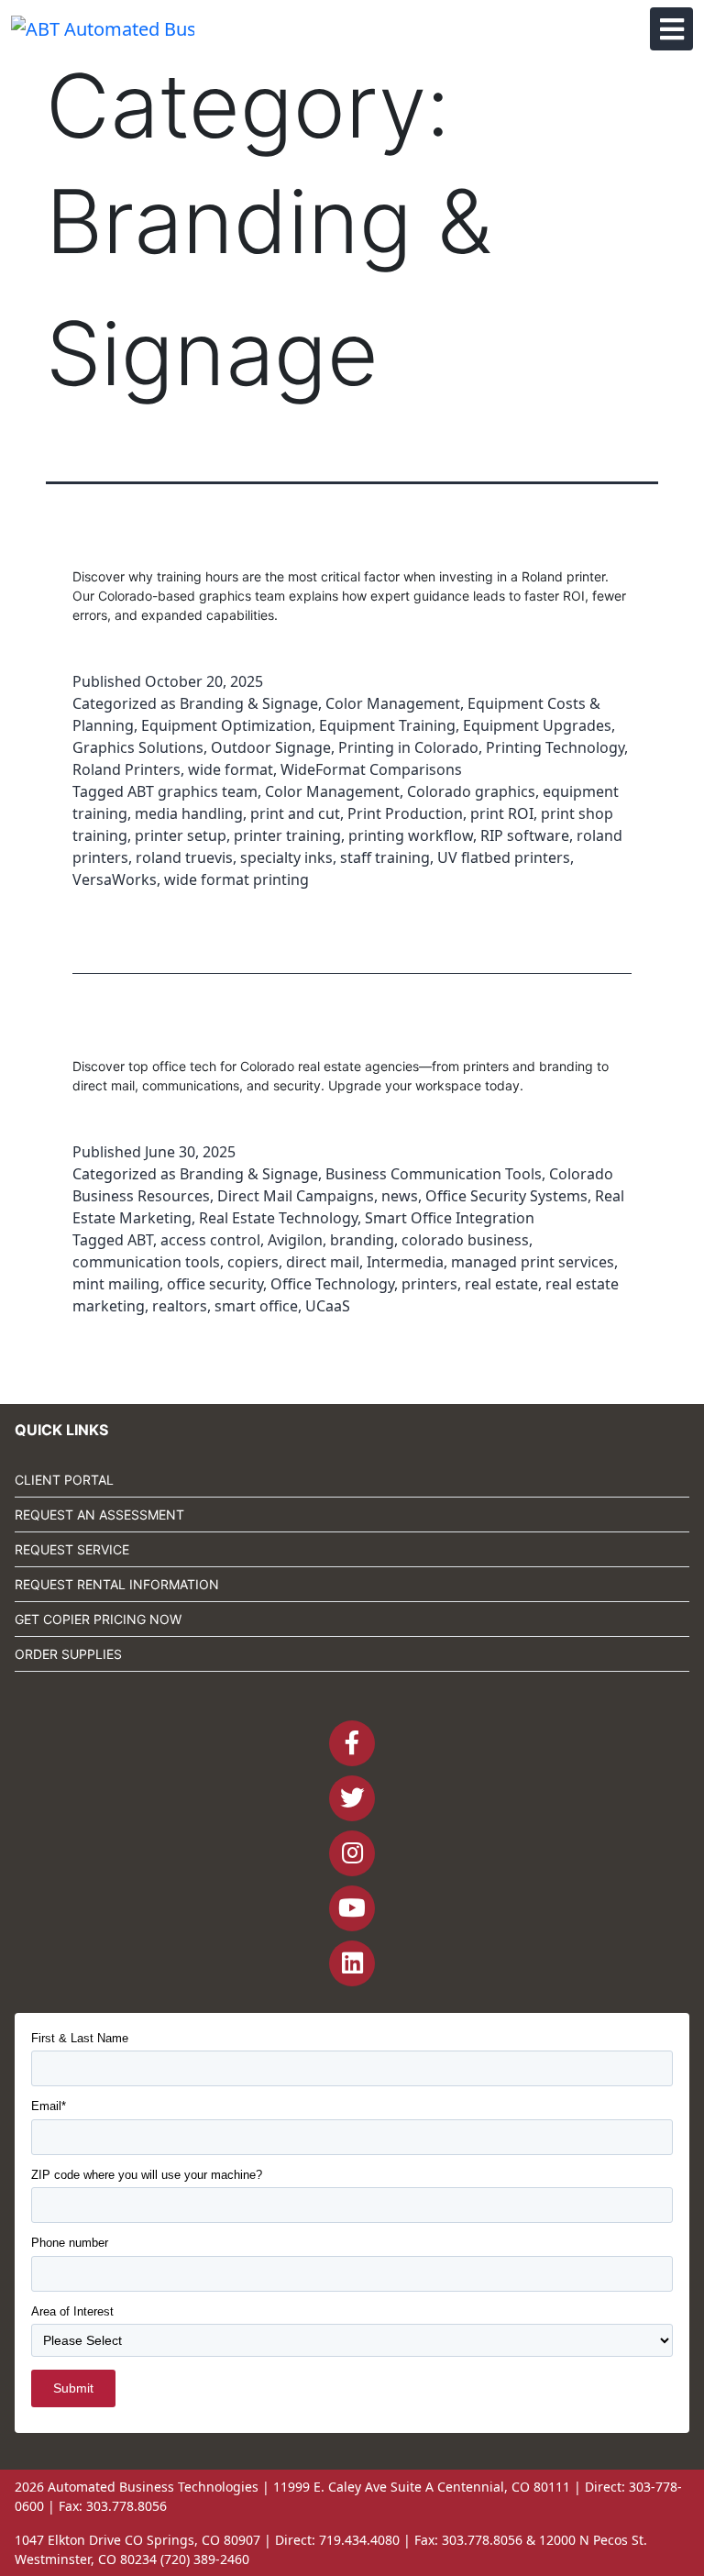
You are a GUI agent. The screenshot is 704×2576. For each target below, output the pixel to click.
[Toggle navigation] (671, 29)
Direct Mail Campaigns (296, 1196)
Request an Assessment (99, 1515)
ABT (140, 1240)
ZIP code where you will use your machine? (147, 2175)
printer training (287, 835)
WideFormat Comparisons (371, 769)
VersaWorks (115, 879)
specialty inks (286, 857)
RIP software (525, 835)
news (400, 1196)
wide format (231, 769)
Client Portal (64, 1480)
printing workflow (411, 835)
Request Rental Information (117, 1584)
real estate (501, 1284)
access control (210, 1240)
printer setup (181, 835)
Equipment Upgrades (537, 725)
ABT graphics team (192, 791)
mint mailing (116, 1284)
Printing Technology (555, 747)
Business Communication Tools (434, 1174)
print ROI (502, 813)
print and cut (295, 813)
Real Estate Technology (278, 1218)
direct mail (323, 1262)
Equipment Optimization (226, 725)
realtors (180, 1306)
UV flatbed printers (504, 857)
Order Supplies (68, 1654)
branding (362, 1240)
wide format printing (236, 879)
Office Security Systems (506, 1196)
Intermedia (405, 1262)
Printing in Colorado (408, 747)
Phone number (70, 2243)
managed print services (533, 1262)
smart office (256, 1306)
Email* (49, 2106)
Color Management (393, 703)
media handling (189, 813)
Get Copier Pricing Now (98, 1619)
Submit (73, 2388)
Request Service (72, 1549)
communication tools (146, 1262)
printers (429, 1284)
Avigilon (295, 1240)
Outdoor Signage (271, 747)
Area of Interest (72, 2311)
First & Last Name (80, 2038)
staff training (385, 857)
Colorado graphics (471, 791)
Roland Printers (126, 769)
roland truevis (184, 857)
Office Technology (332, 1284)
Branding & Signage (249, 703)
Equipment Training (387, 725)
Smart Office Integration (450, 1218)
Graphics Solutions (138, 747)
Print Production (405, 813)
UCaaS (328, 1306)
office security (215, 1284)
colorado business (465, 1240)
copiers (253, 1262)
